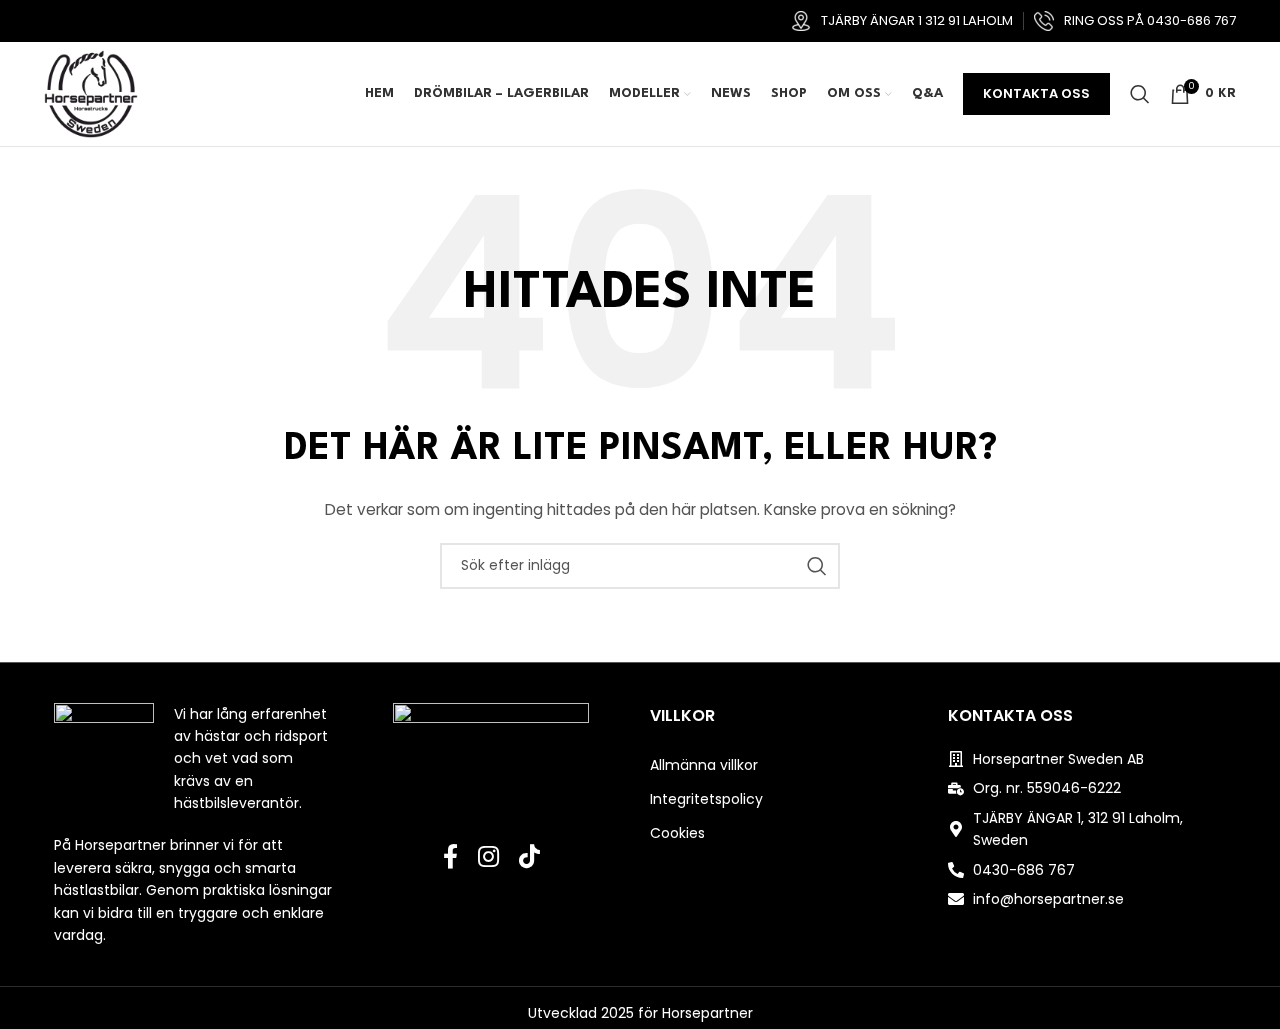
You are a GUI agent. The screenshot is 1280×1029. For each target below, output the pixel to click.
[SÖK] (817, 566)
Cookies (677, 833)
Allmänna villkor (704, 765)
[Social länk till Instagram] (488, 858)
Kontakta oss (1036, 93)
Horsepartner (707, 1013)
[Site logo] (91, 93)
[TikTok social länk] (529, 858)
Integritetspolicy (706, 799)
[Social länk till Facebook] (450, 858)
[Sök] (1140, 94)
